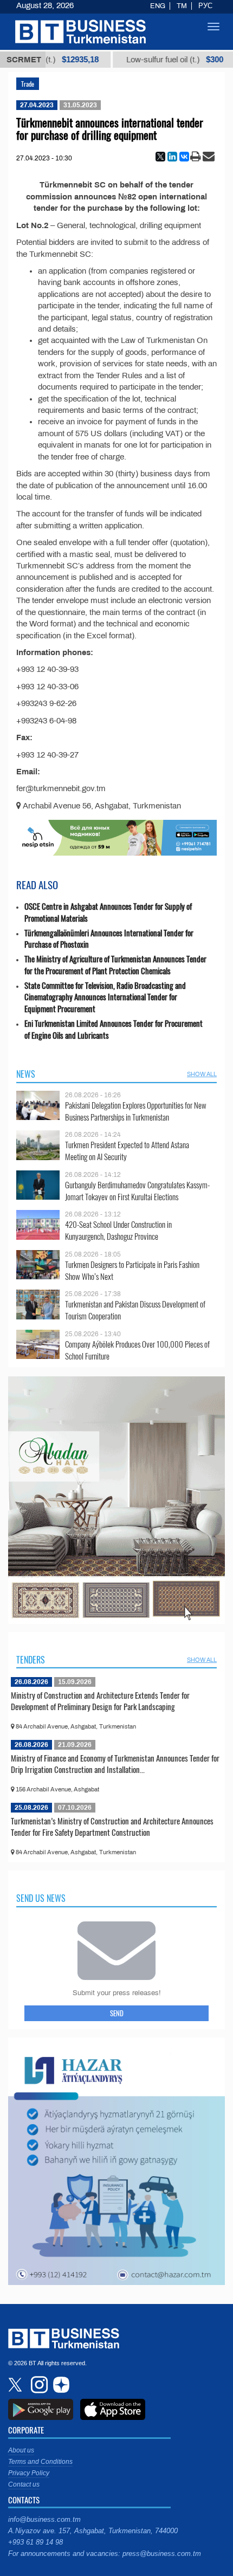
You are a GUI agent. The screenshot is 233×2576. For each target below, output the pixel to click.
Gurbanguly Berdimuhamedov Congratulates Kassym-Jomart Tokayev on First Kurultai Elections (137, 1191)
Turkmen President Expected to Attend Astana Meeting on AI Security (127, 1151)
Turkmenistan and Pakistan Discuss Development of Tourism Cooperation (135, 1310)
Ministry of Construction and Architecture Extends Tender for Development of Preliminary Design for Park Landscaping (100, 1701)
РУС (205, 6)
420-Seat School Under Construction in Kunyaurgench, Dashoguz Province (118, 1230)
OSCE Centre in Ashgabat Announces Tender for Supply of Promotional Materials (108, 912)
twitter (16, 2385)
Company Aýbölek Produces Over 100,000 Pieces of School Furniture (137, 1350)
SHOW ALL (202, 1074)
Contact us (24, 2484)
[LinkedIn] (172, 157)
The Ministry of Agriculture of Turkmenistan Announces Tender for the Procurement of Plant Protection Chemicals (115, 965)
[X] (160, 157)
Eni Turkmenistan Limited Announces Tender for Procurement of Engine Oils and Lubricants (114, 1029)
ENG (158, 6)
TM (182, 6)
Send (117, 2013)
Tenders (31, 1660)
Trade (28, 84)
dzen (60, 2385)
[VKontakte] (184, 157)
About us (21, 2450)
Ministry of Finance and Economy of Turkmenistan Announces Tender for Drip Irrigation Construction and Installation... (115, 1764)
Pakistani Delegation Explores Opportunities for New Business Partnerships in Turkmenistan (136, 1111)
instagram (38, 2385)
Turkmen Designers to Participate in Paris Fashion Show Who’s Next (132, 1270)
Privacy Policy (29, 2473)
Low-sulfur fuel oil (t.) (147, 60)
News (26, 1074)
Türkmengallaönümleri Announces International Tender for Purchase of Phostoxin (109, 939)
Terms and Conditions (40, 2462)
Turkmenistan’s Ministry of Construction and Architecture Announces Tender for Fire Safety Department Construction (112, 1827)
